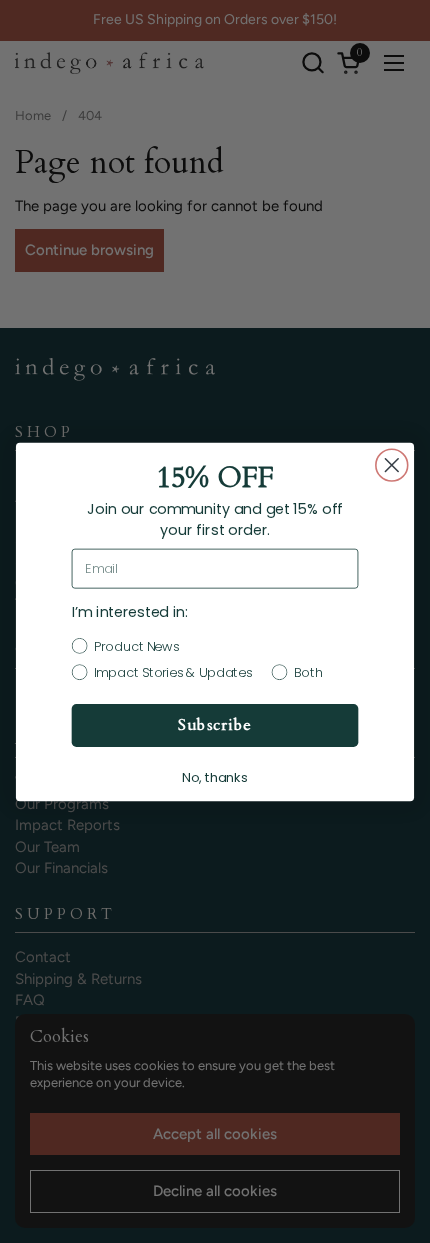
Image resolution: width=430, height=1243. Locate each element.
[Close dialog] (392, 465)
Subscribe (215, 725)
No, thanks (214, 777)
